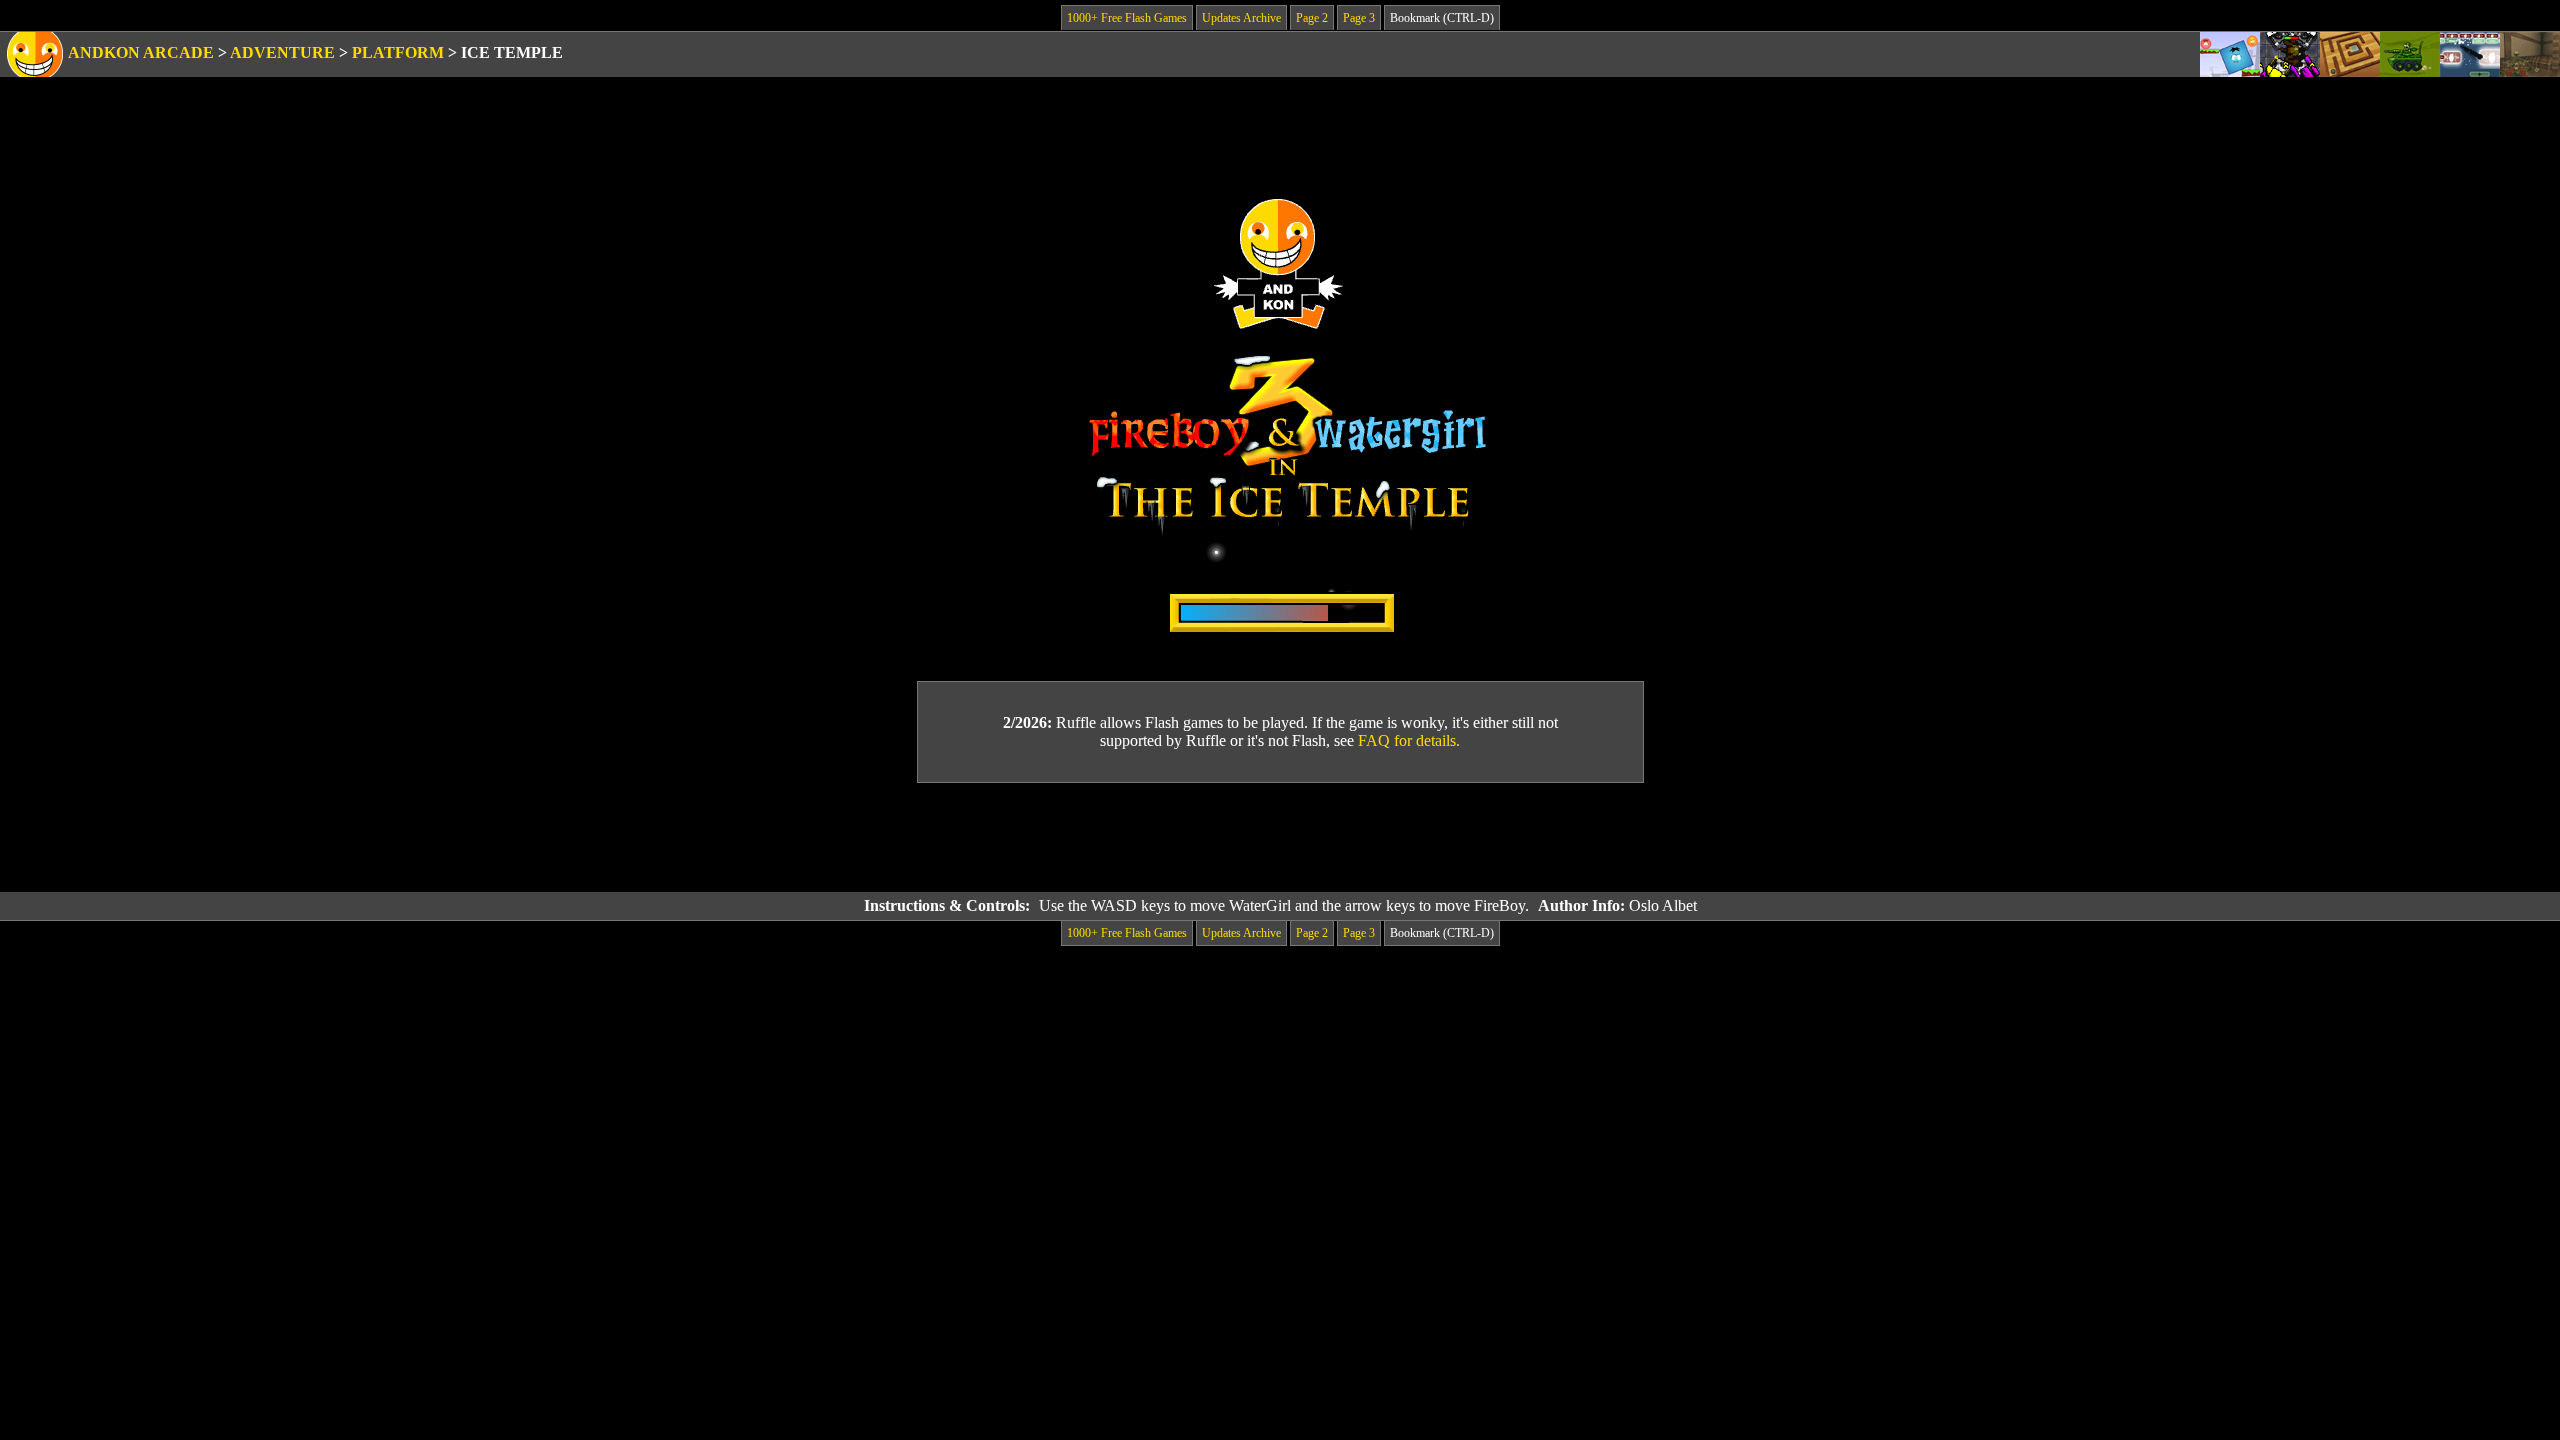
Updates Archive (1241, 18)
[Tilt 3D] (2350, 54)
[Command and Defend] (2410, 54)
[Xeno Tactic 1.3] (2290, 54)
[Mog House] (2530, 54)
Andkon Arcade (141, 52)
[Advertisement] (1280, 838)
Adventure (282, 52)
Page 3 (1359, 18)
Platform (398, 52)
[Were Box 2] (2230, 54)
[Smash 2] (2470, 54)
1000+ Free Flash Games (1127, 18)
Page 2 (1312, 18)
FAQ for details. (1409, 740)
